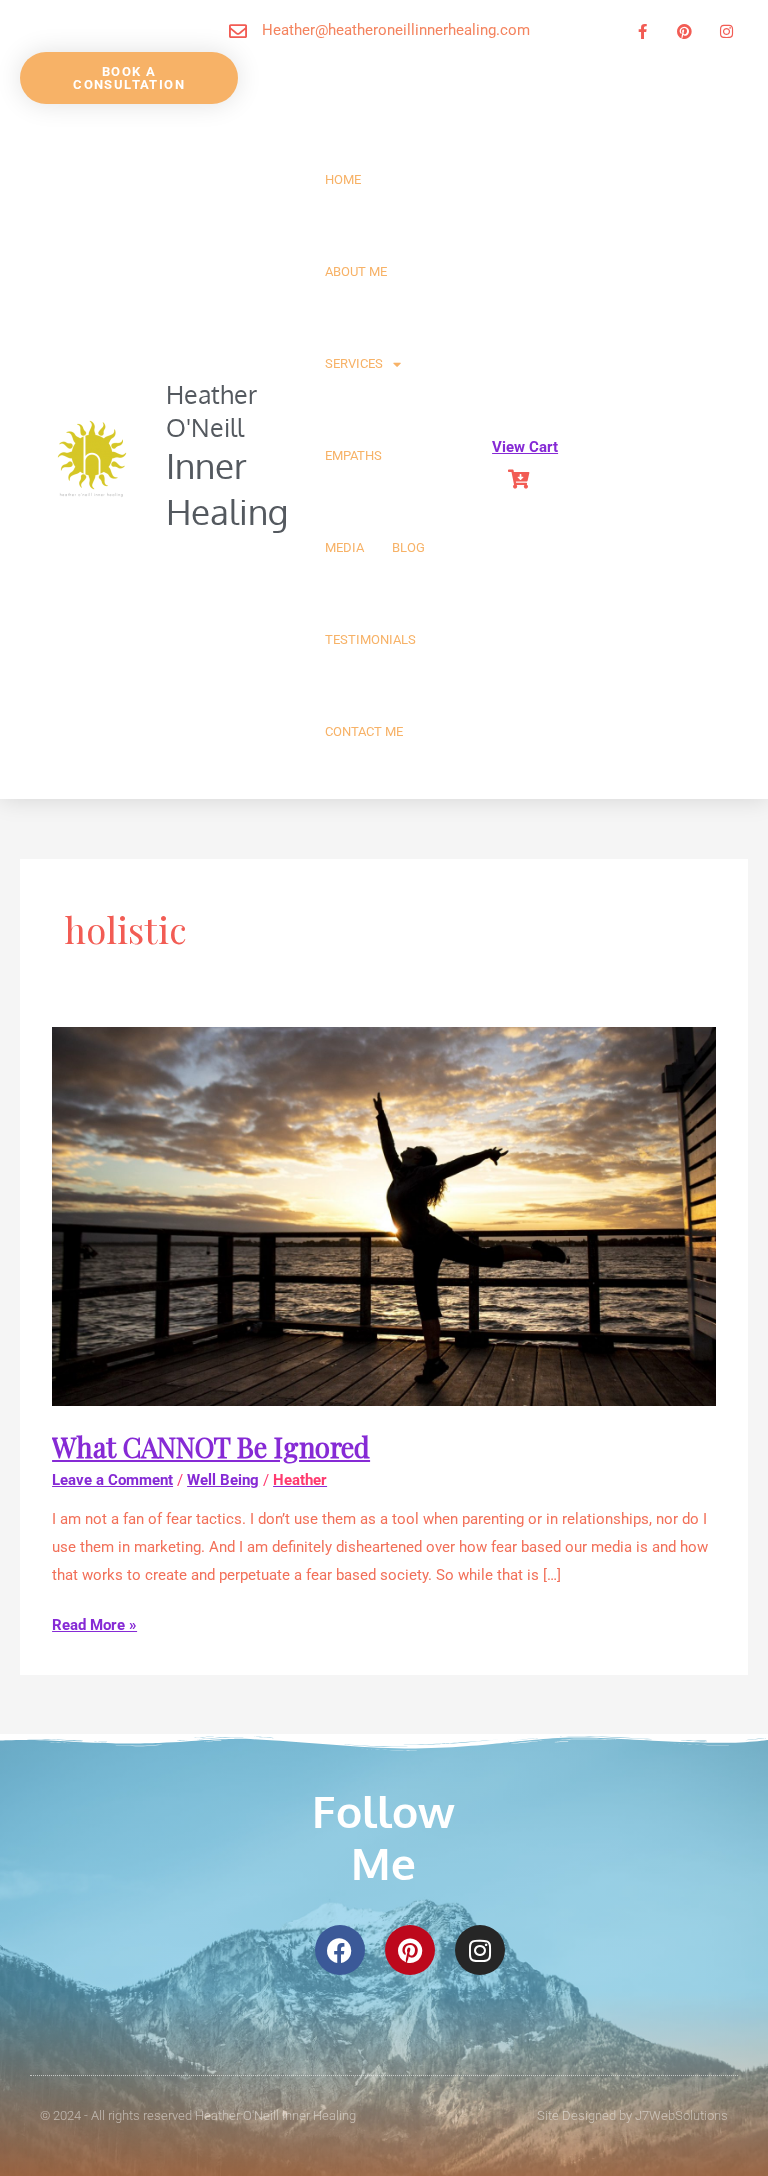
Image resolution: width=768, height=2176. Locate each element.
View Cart (525, 447)
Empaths (353, 455)
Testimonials (370, 639)
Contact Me (364, 731)
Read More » (94, 1623)
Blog (408, 547)
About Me (356, 271)
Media (344, 547)
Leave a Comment (112, 1480)
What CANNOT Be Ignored (211, 1446)
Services (354, 363)
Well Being (223, 1480)
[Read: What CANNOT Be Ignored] (384, 1215)
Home (343, 179)
